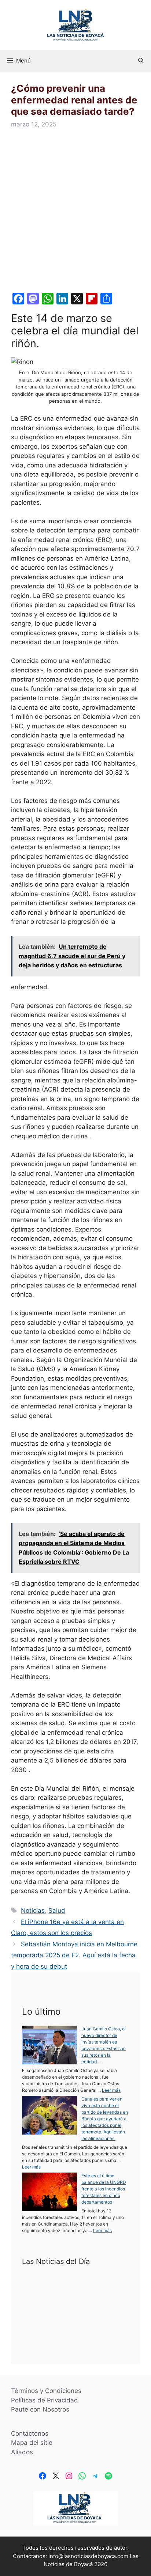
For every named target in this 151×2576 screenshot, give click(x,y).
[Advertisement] (75, 212)
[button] (141, 61)
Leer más (111, 2090)
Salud (57, 1911)
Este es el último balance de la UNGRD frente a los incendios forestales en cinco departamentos (104, 2189)
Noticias (33, 1911)
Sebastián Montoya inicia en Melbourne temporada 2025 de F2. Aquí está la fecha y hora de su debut (74, 1955)
